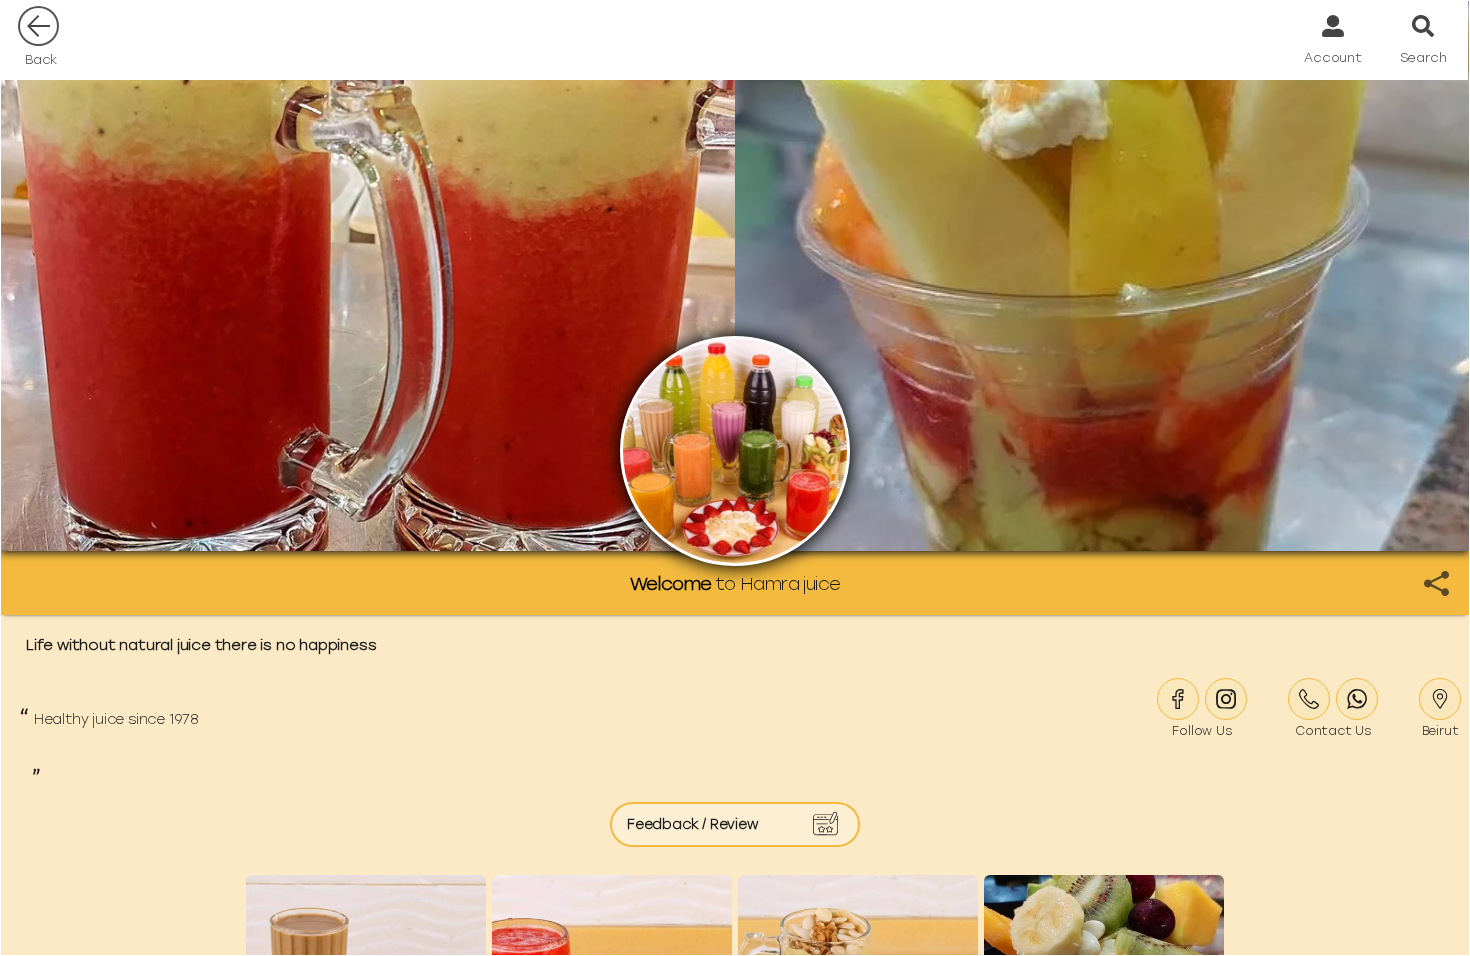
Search (1423, 57)
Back (41, 59)
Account (1333, 57)
